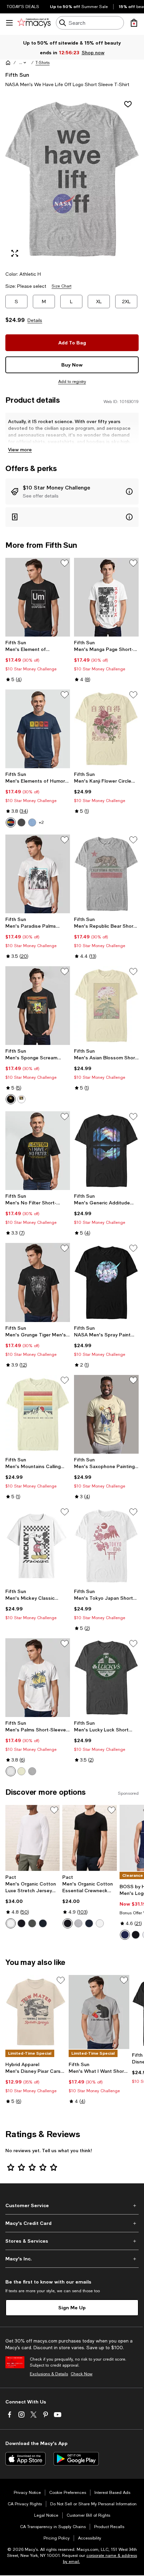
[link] (38, 661)
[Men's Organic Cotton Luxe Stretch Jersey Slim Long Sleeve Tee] (32, 1838)
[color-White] (21, 1099)
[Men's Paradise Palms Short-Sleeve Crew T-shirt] (38, 874)
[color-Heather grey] (78, 1923)
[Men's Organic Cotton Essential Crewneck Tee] (89, 1838)
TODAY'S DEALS (23, 7)
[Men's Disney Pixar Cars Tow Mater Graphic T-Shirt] (36, 2012)
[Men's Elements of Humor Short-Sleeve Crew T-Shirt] (38, 729)
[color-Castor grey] (32, 1923)
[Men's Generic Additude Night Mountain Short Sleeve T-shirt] (106, 1151)
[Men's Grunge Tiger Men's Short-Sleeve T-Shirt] (38, 1282)
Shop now (93, 52)
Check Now (82, 2374)
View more (20, 449)
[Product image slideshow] (72, 179)
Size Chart (61, 286)
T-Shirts (43, 63)
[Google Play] (76, 2459)
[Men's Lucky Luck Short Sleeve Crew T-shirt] (106, 1678)
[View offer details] (72, 491)
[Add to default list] (65, 563)
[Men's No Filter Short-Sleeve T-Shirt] (38, 1151)
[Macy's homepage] (8, 63)
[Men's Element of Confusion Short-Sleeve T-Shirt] (38, 597)
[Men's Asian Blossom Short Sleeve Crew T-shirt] (106, 1006)
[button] (23, 63)
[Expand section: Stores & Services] (72, 2241)
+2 (41, 822)
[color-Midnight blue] (43, 1923)
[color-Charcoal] (21, 822)
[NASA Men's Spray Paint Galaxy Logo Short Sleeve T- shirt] (106, 1282)
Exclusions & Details (49, 2374)
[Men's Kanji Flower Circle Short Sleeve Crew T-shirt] (106, 729)
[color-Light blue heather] (32, 822)
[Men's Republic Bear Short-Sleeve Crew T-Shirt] (106, 874)
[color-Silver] (32, 1771)
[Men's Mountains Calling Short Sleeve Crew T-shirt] (38, 1414)
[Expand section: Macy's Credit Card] (72, 2223)
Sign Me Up (72, 2307)
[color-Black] (11, 1099)
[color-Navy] (89, 1923)
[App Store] (25, 2459)
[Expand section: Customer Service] (72, 2205)
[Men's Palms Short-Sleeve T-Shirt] (38, 1678)
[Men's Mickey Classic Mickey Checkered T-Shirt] (38, 1546)
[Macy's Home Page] (34, 23)
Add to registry (72, 382)
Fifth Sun (17, 75)
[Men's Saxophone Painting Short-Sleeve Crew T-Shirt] (106, 1414)
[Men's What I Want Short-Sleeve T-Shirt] (99, 2012)
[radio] (11, 822)
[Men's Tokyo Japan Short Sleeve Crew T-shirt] (106, 1546)
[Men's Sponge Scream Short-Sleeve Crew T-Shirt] (38, 1006)
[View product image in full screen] (15, 253)
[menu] (9, 23)
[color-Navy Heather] (11, 822)
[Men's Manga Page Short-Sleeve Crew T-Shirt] (106, 597)
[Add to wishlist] (128, 104)
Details (35, 320)
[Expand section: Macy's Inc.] (72, 2259)
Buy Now (72, 365)
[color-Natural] (21, 1771)
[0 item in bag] (134, 23)
